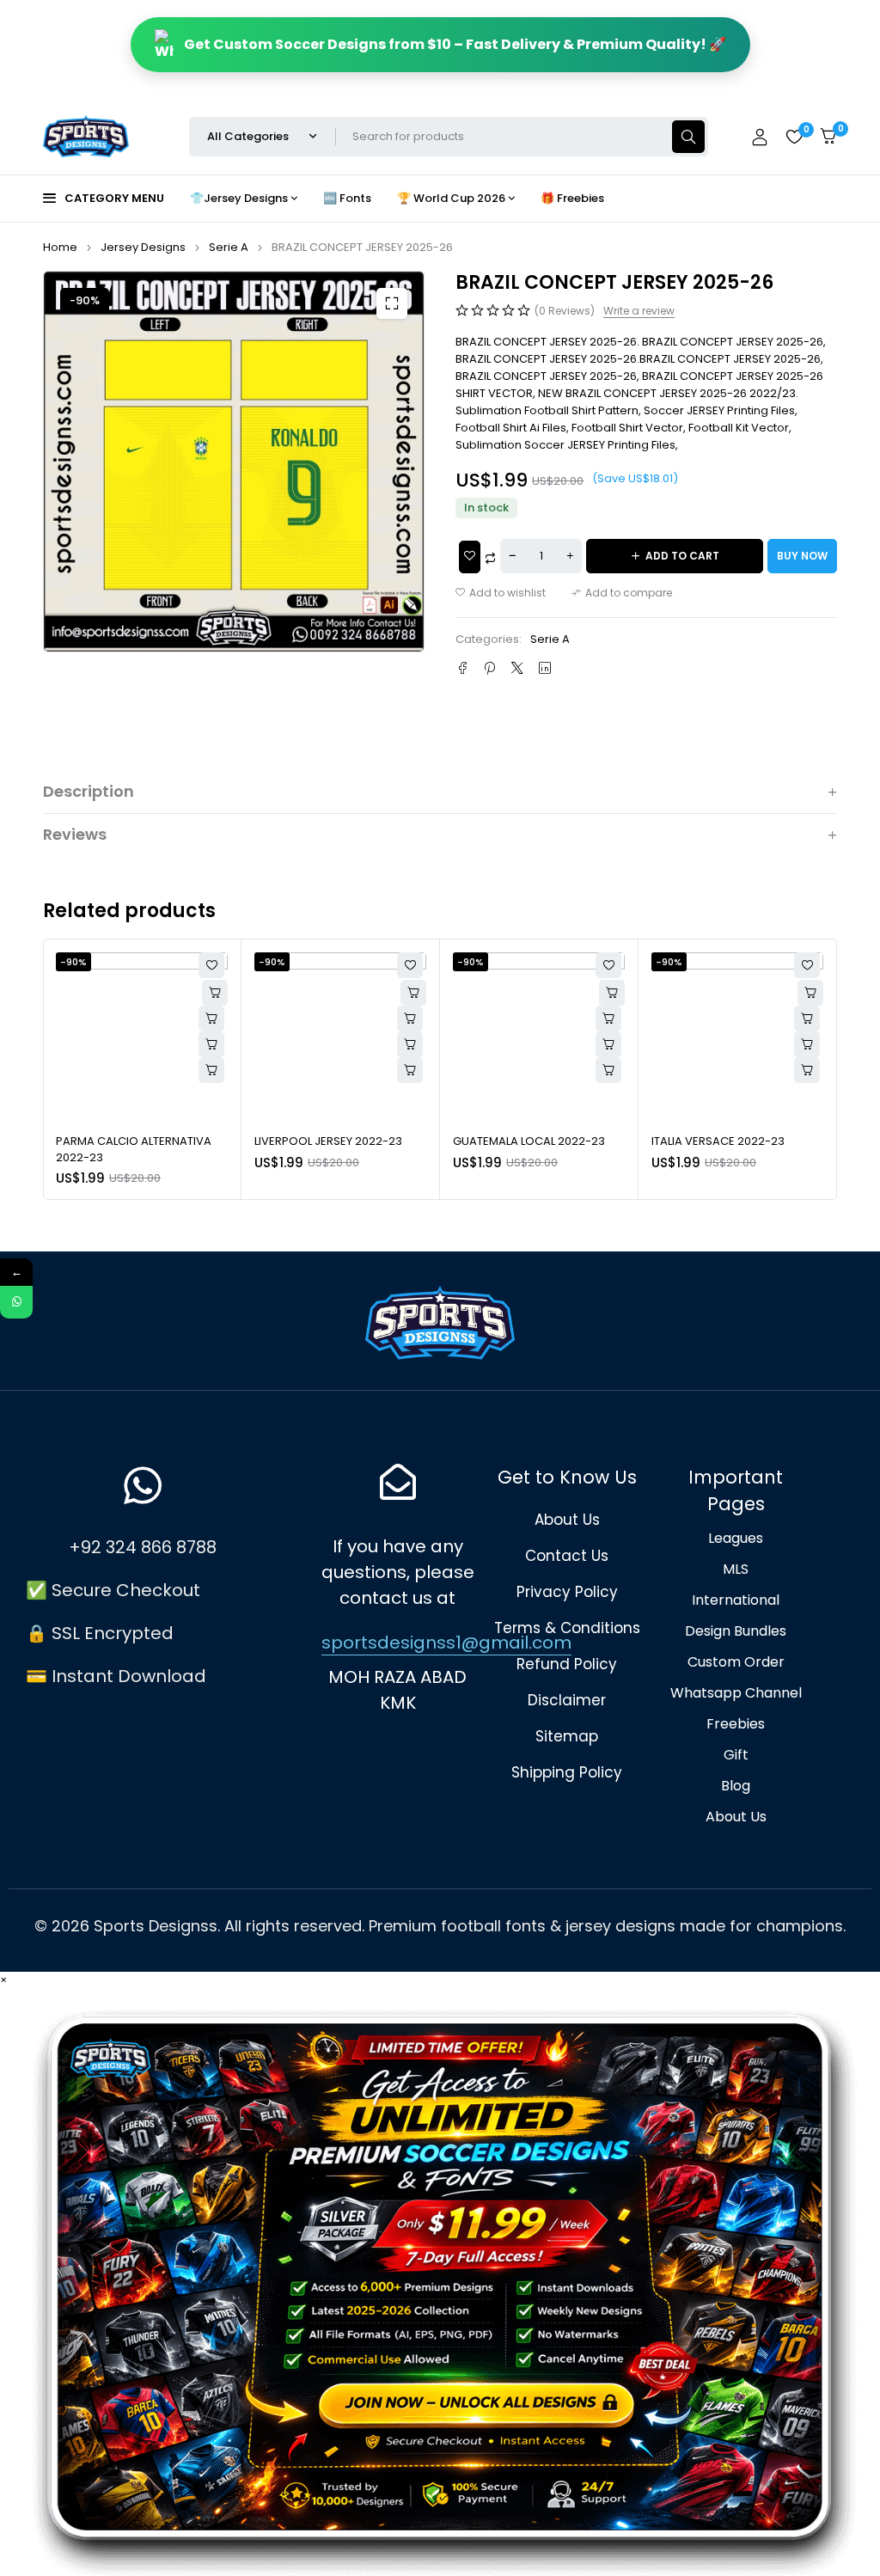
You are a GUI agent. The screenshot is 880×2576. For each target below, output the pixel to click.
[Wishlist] (794, 137)
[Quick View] (211, 1019)
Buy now (802, 556)
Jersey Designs (143, 247)
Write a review (639, 311)
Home (60, 247)
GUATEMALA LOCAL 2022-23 (330, 1141)
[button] (392, 303)
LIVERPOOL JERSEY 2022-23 (130, 1141)
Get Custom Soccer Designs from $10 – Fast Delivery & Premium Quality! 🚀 (455, 44)
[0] (828, 136)
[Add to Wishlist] (470, 557)
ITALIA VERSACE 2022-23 (519, 1141)
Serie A (229, 247)
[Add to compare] (622, 593)
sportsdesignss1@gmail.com (446, 1643)
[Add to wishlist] (501, 593)
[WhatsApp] (16, 1302)
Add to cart (682, 556)
